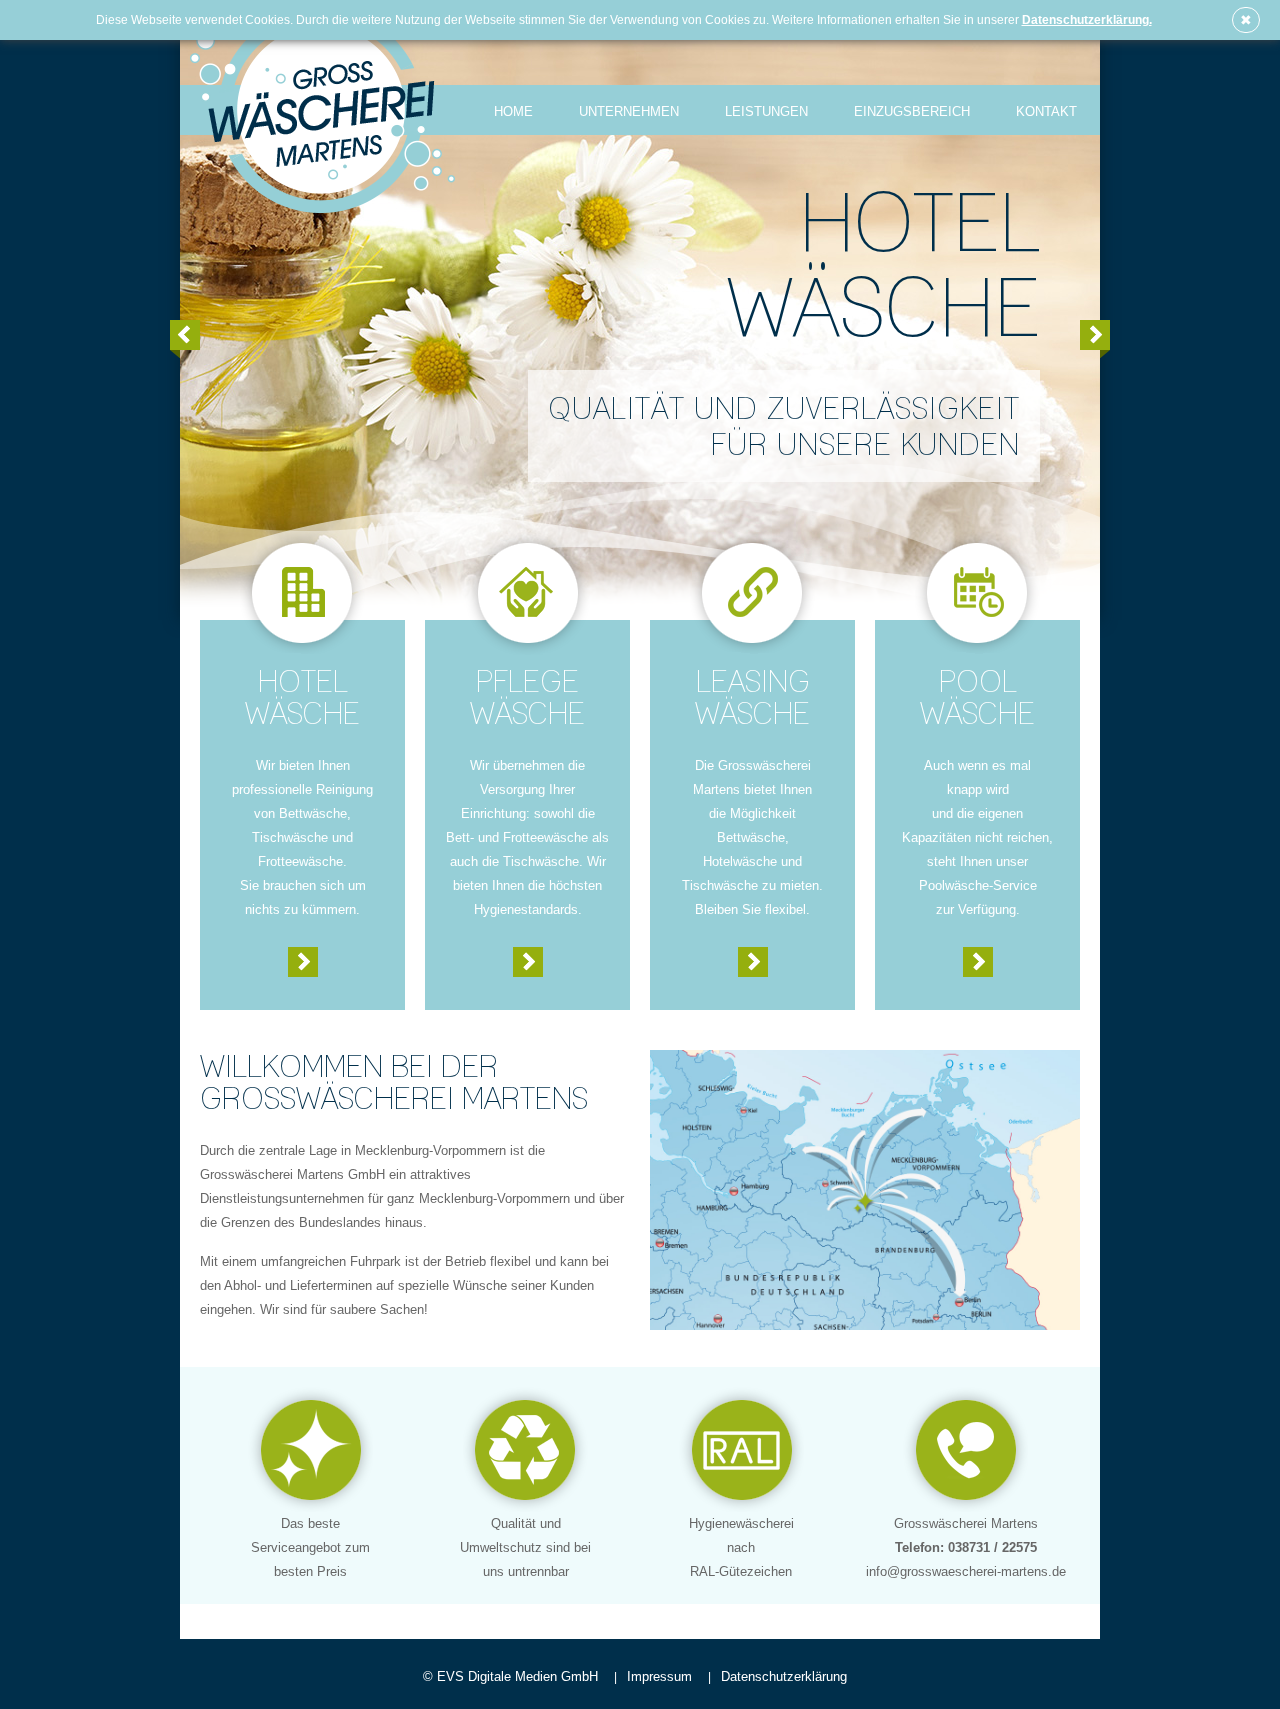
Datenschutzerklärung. (1087, 20)
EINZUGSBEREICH (912, 111)
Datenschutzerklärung (782, 1676)
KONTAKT (1046, 111)
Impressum (657, 1676)
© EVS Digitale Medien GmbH (510, 1676)
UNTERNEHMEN (629, 111)
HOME (513, 111)
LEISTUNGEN (766, 111)
